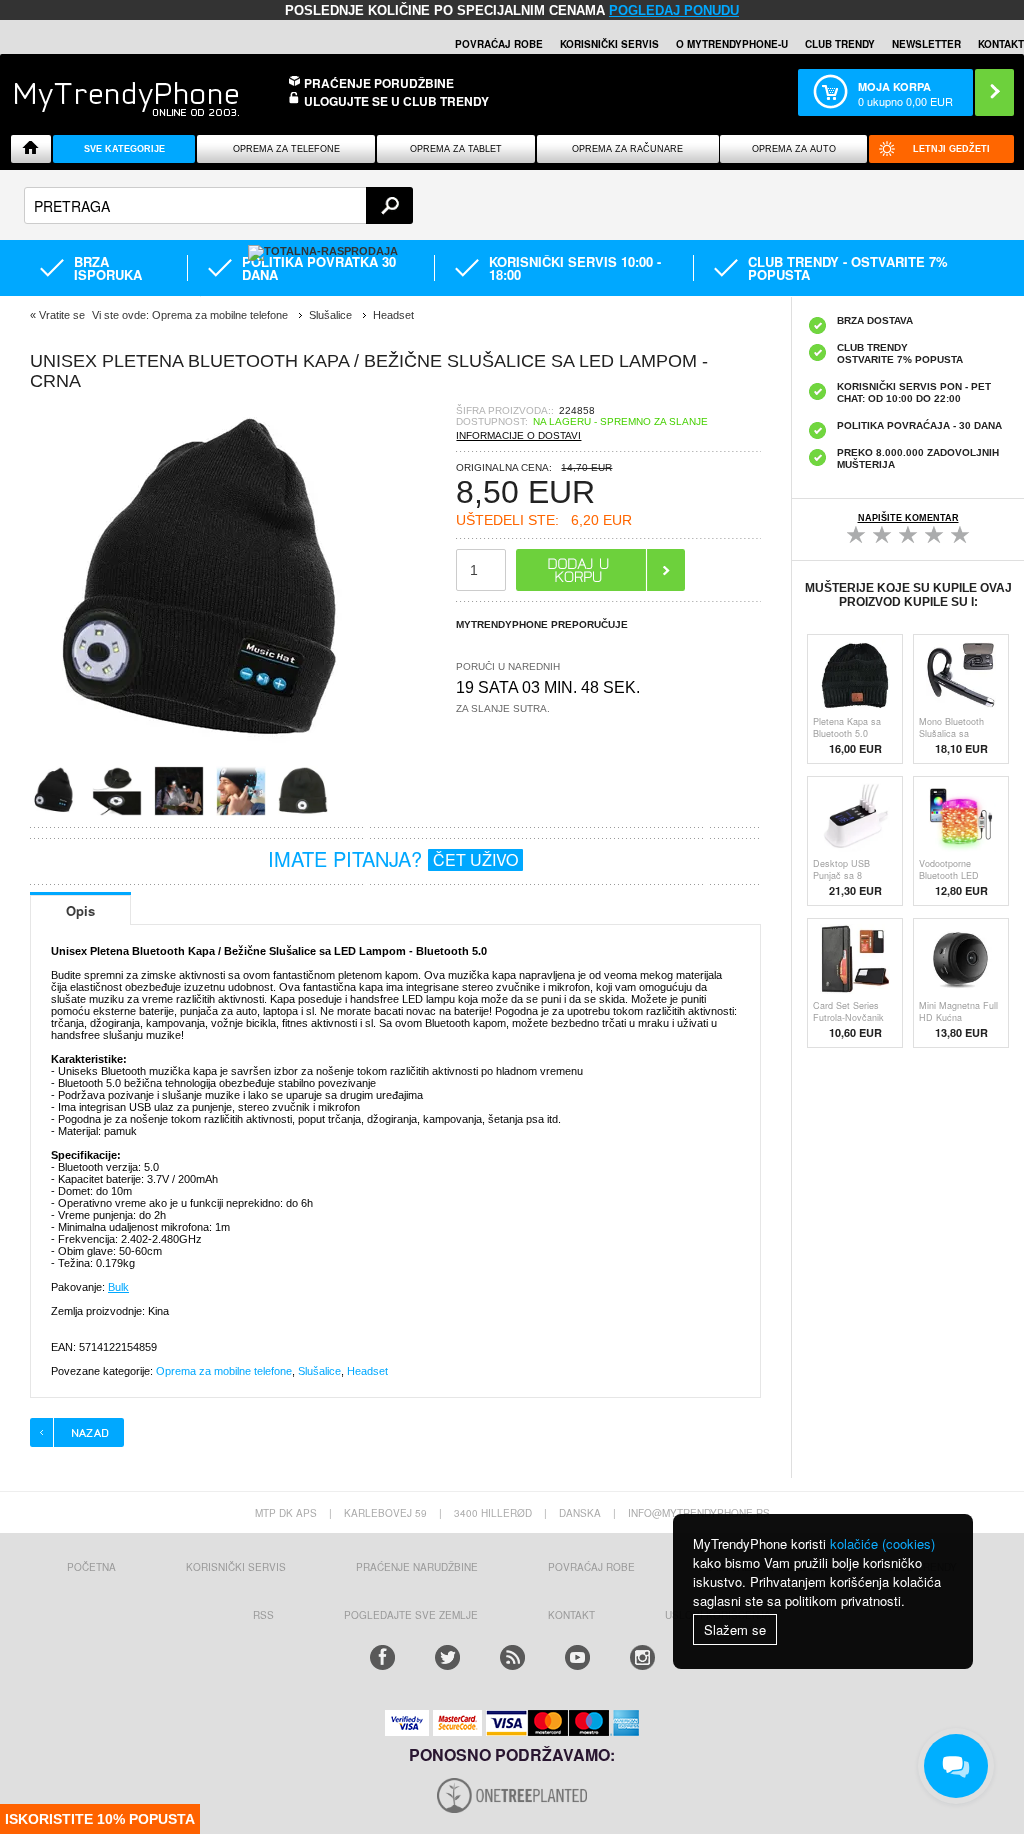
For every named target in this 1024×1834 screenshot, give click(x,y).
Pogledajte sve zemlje (411, 1615)
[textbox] (218, 205)
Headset (367, 1371)
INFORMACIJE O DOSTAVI (518, 435)
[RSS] (512, 1657)
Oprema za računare (627, 149)
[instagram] (642, 1657)
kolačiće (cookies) (882, 1543)
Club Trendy (840, 44)
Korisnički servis (609, 44)
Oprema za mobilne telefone (224, 1371)
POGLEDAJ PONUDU (674, 10)
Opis (80, 910)
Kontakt (1001, 44)
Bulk (118, 1287)
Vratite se (62, 315)
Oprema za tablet (456, 149)
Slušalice (319, 1371)
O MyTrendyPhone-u (732, 44)
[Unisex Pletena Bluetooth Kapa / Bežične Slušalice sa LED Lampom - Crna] (210, 759)
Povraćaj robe (499, 44)
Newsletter (926, 44)
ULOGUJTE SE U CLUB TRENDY (396, 101)
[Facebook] (382, 1657)
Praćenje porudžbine (379, 83)
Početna (91, 1567)
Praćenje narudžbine (417, 1567)
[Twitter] (447, 1657)
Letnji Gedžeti (951, 149)
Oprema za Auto (794, 149)
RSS (263, 1615)
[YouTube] (577, 1657)
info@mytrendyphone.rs (699, 1513)
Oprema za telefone (286, 149)
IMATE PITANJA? (393, 858)
